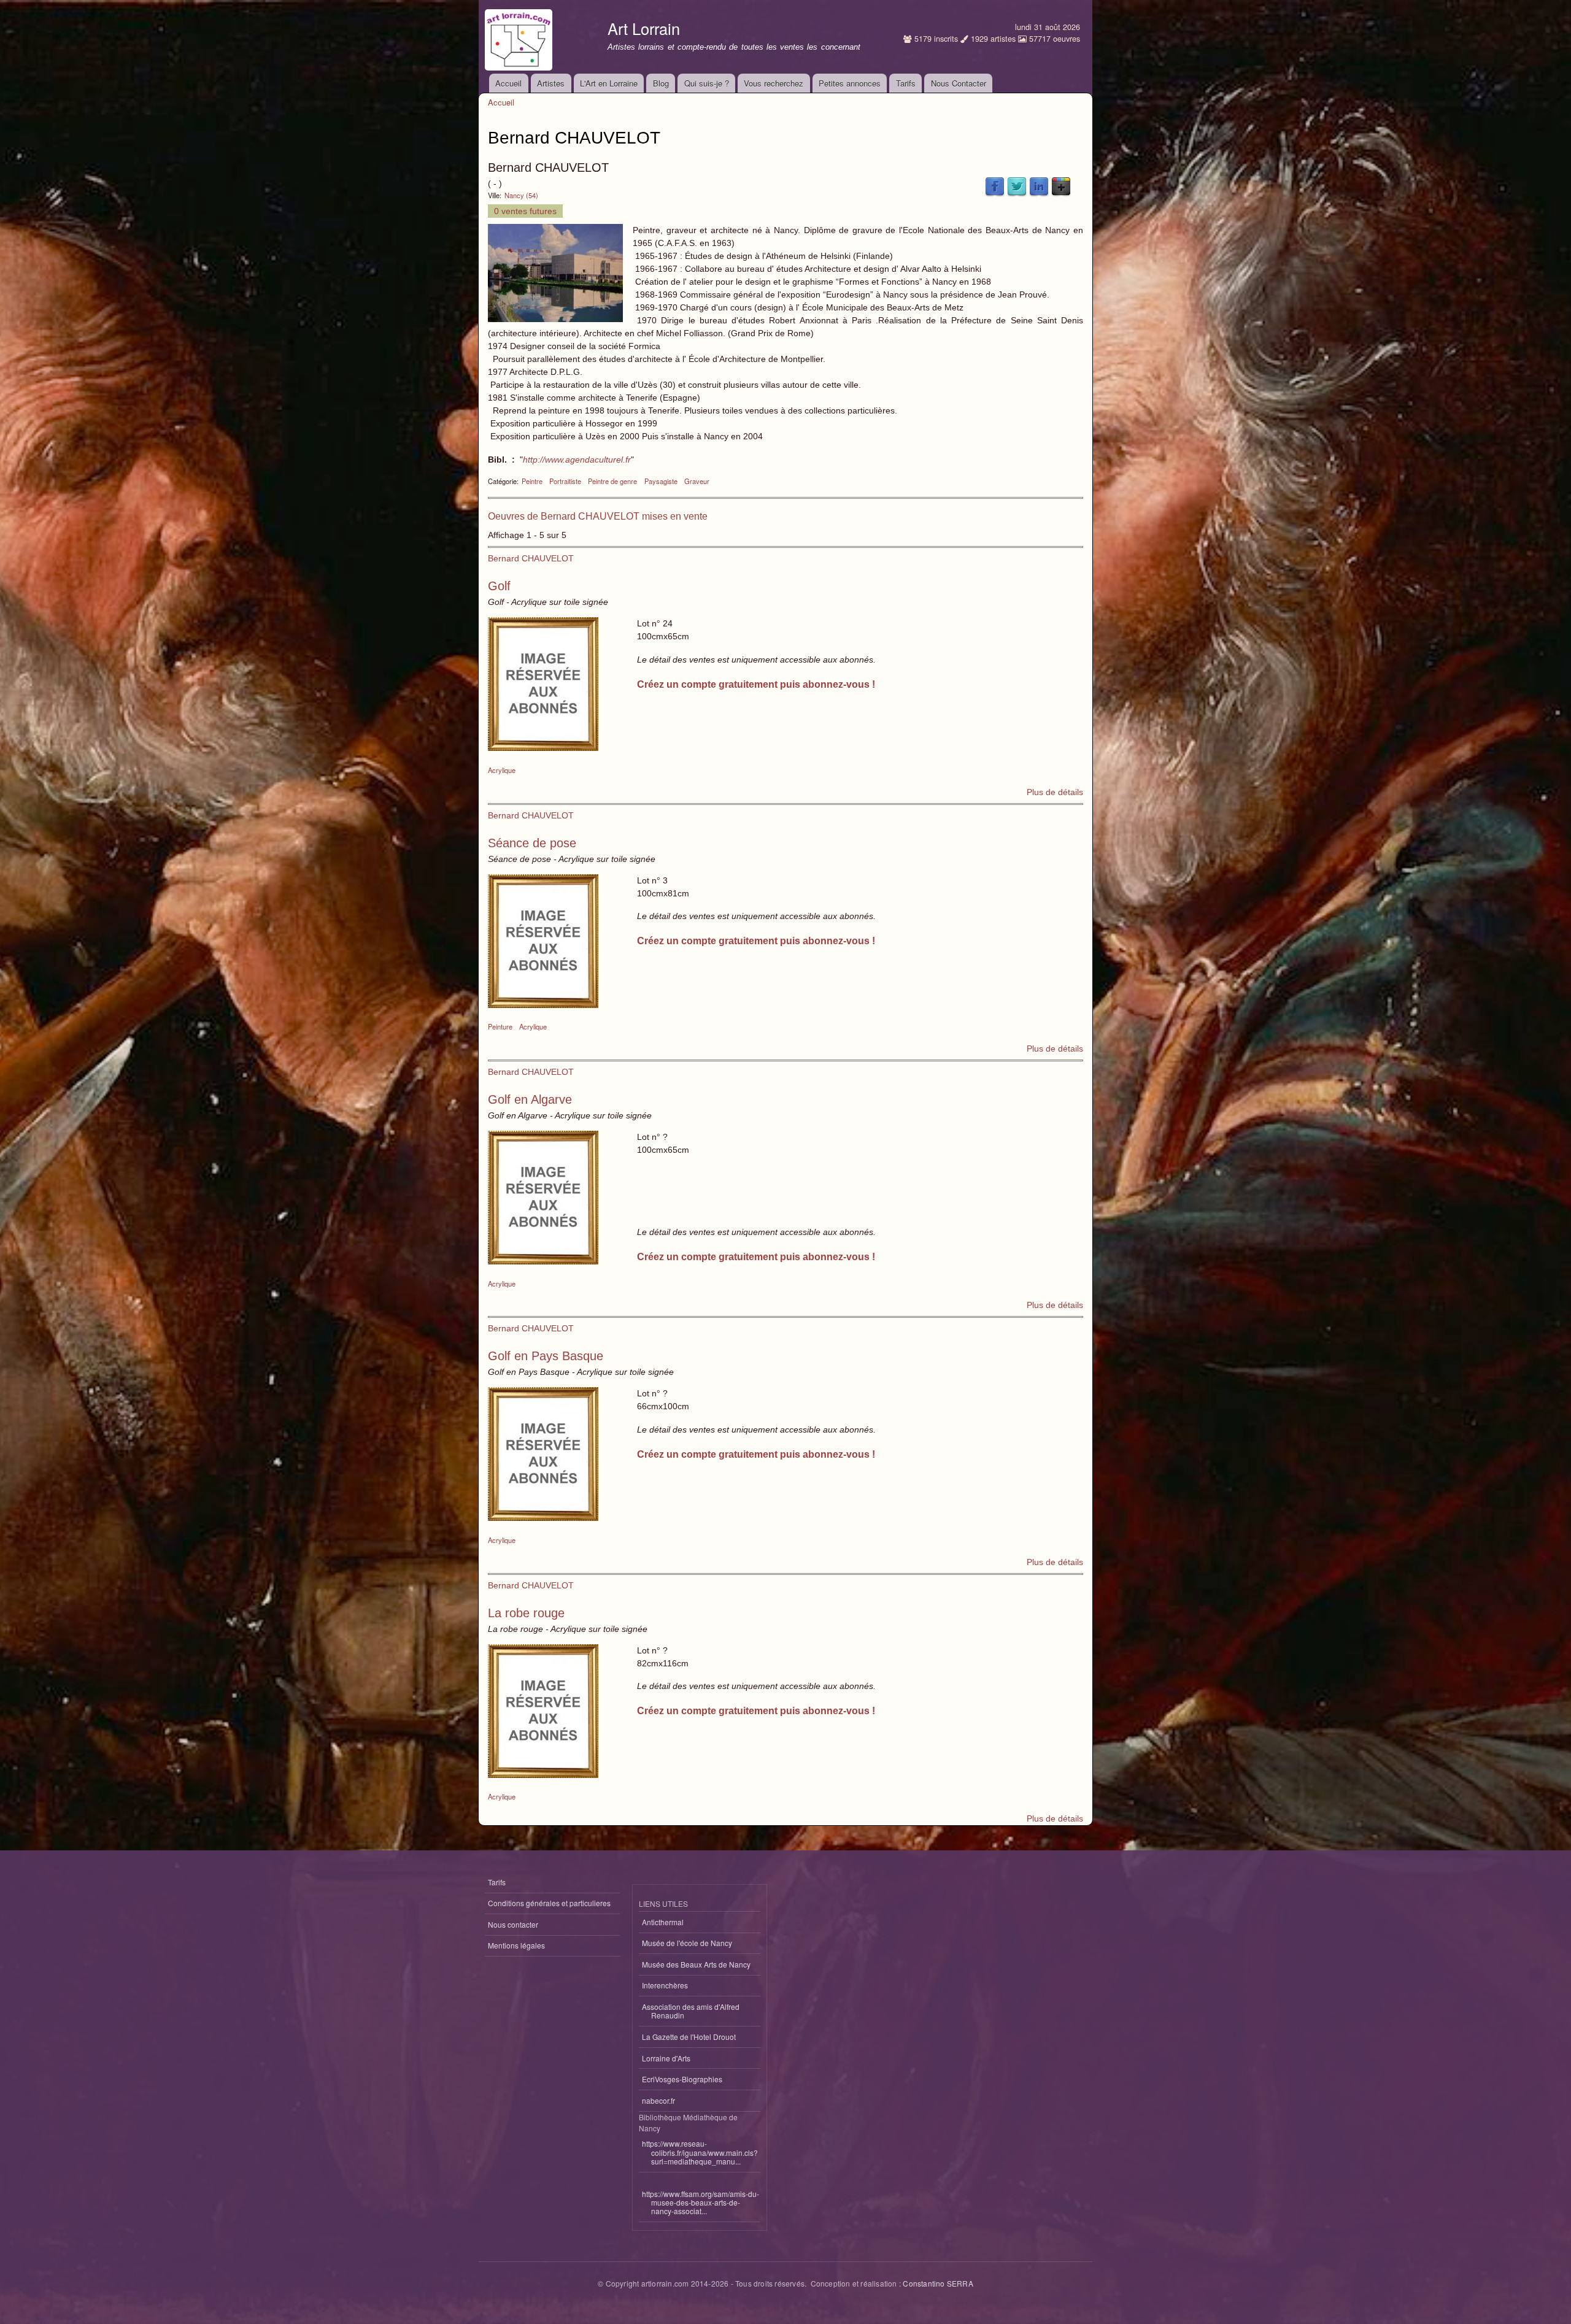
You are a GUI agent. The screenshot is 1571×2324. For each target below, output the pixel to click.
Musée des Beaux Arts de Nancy (696, 1964)
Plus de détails (1055, 792)
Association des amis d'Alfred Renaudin (691, 2011)
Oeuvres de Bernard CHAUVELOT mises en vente (598, 516)
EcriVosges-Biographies (682, 2079)
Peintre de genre (612, 481)
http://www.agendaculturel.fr (577, 460)
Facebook (995, 187)
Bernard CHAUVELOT (531, 558)
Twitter (1017, 187)
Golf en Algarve (530, 1099)
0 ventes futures (525, 211)
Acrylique (502, 770)
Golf (499, 586)
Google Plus (1061, 187)
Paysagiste (661, 481)
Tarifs (906, 83)
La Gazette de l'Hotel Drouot (689, 2037)
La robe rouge (526, 1613)
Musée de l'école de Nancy (687, 1943)
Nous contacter (513, 1924)
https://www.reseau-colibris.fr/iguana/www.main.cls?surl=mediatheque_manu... (700, 2152)
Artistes (551, 83)
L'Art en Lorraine (609, 83)
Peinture (500, 1026)
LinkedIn (1039, 187)
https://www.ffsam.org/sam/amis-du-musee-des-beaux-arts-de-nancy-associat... (701, 2203)
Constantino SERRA (938, 2283)
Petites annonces (850, 83)
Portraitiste (565, 481)
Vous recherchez (774, 83)
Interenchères (665, 1985)
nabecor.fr (658, 2100)
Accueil (508, 83)
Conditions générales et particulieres (549, 1903)
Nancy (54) (521, 195)
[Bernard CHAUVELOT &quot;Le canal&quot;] (555, 319)
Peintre (532, 481)
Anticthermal (663, 1922)
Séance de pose (532, 843)
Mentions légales (516, 1945)
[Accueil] (520, 37)
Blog (661, 83)
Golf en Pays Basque (546, 1356)
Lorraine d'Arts (666, 2058)
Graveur (697, 481)
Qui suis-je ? (707, 83)
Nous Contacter (959, 83)
